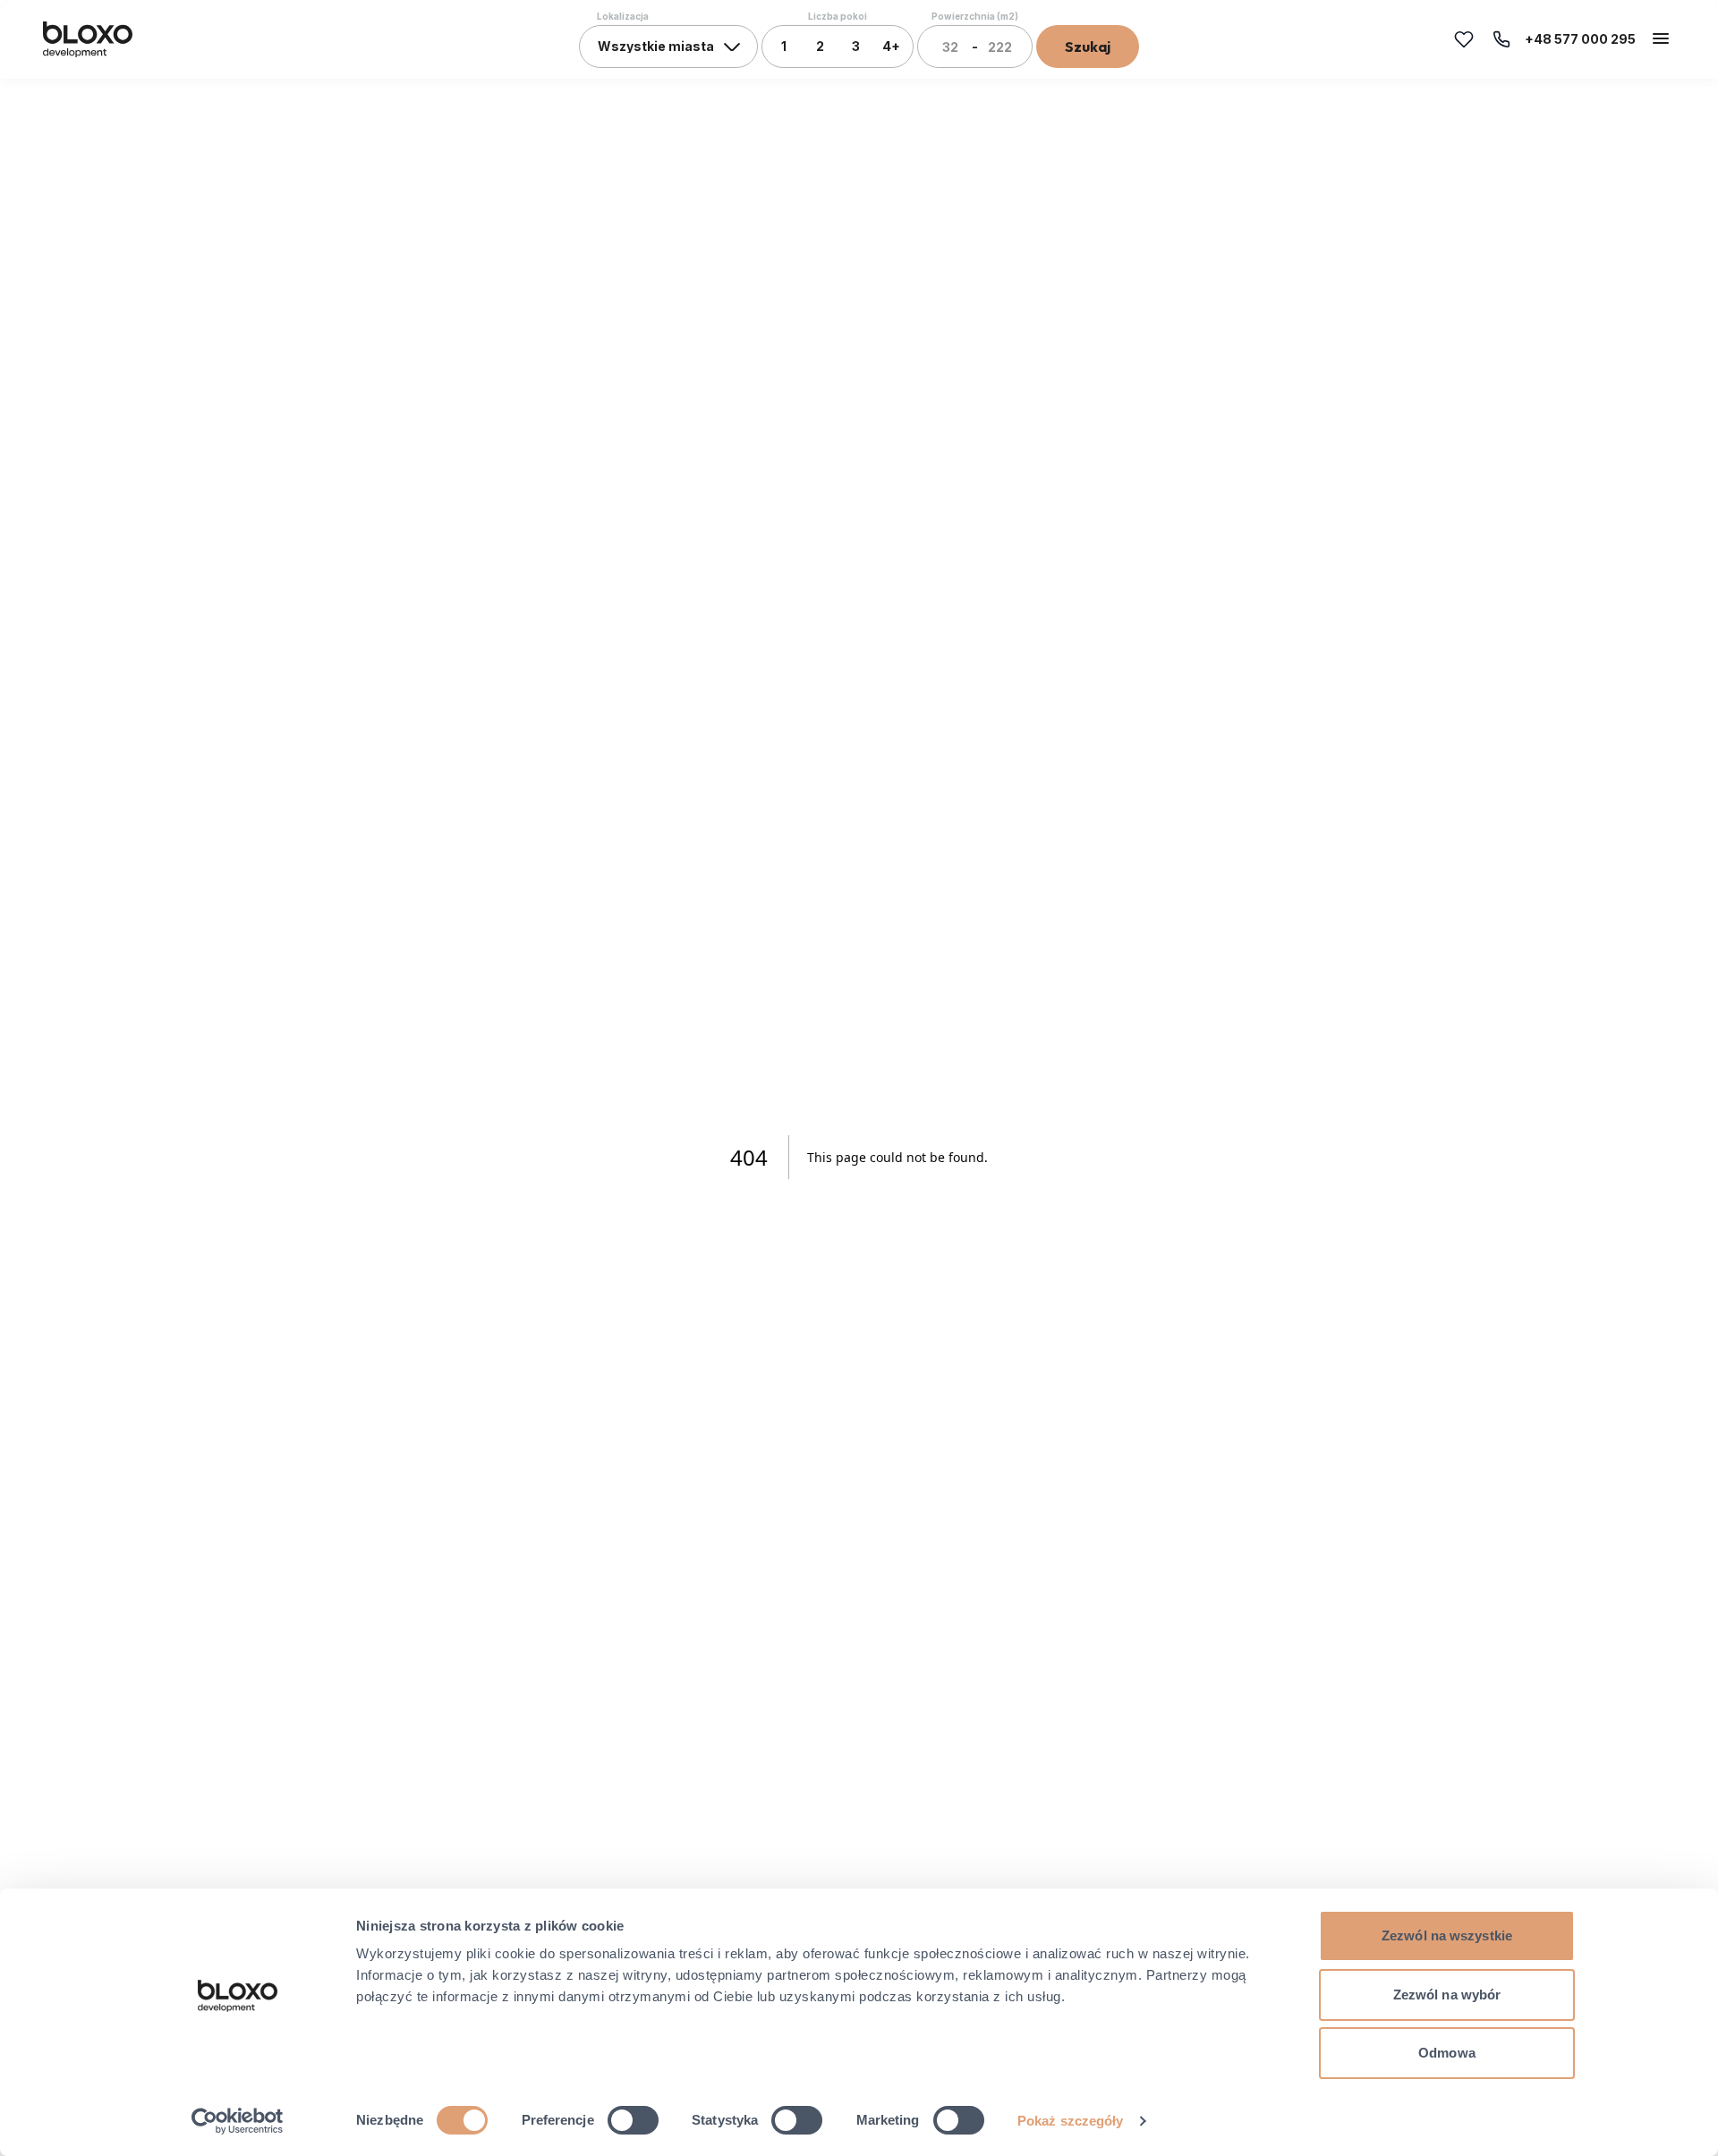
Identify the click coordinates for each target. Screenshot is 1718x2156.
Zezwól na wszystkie (1447, 1935)
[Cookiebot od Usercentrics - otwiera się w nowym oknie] (238, 2121)
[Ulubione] (1464, 39)
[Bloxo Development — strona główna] (88, 39)
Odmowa (1447, 2053)
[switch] (633, 2120)
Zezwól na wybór (1447, 1995)
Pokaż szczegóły (1071, 2121)
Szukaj (1088, 47)
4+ (891, 46)
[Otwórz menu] (1661, 38)
